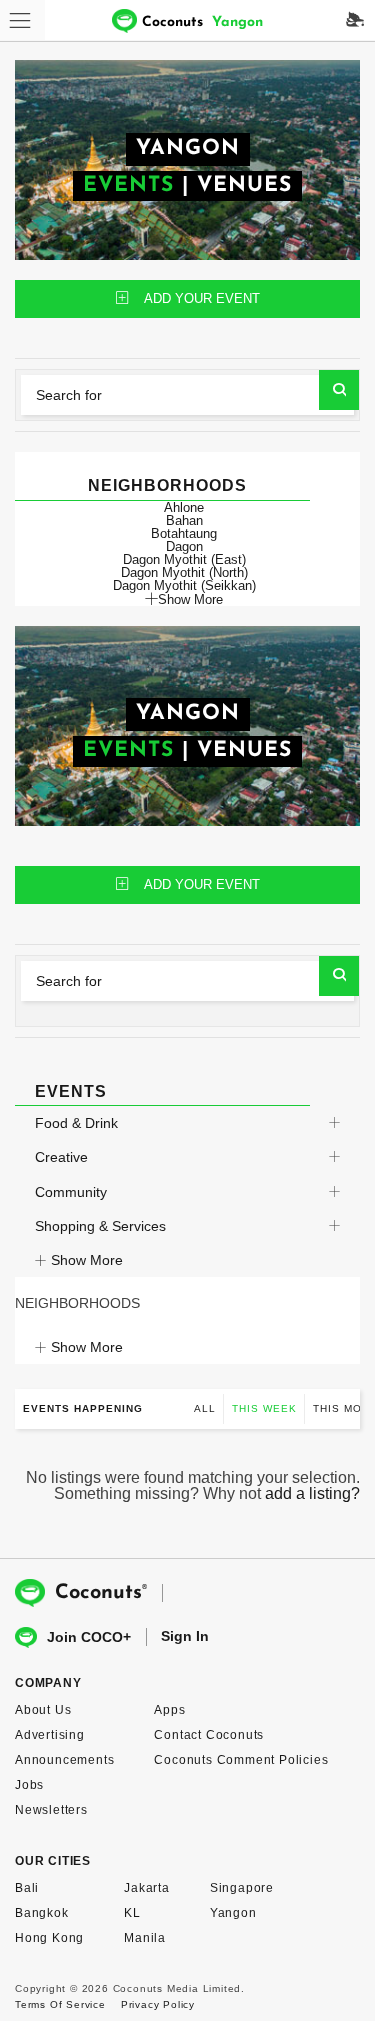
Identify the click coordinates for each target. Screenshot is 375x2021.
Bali (27, 1888)
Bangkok (42, 1913)
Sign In (185, 1636)
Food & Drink (76, 1123)
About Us (43, 1710)
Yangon (233, 1913)
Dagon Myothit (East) (184, 559)
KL (132, 1913)
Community (71, 1192)
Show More (190, 599)
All (205, 1408)
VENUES (244, 185)
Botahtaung (184, 533)
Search (339, 390)
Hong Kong (49, 1938)
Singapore (242, 1888)
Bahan (184, 520)
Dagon (184, 546)
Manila (145, 1938)
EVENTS (128, 185)
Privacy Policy (158, 2004)
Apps (169, 1710)
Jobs (29, 1785)
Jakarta (147, 1888)
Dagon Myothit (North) (184, 572)
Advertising (50, 1735)
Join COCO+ (89, 1637)
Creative (61, 1157)
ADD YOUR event (202, 298)
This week (264, 1408)
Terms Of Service (60, 2004)
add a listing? (312, 1493)
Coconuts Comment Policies (241, 1760)
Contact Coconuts (209, 1735)
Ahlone (184, 507)
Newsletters (51, 1810)
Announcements (64, 1760)
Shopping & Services (100, 1226)
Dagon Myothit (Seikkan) (184, 585)
